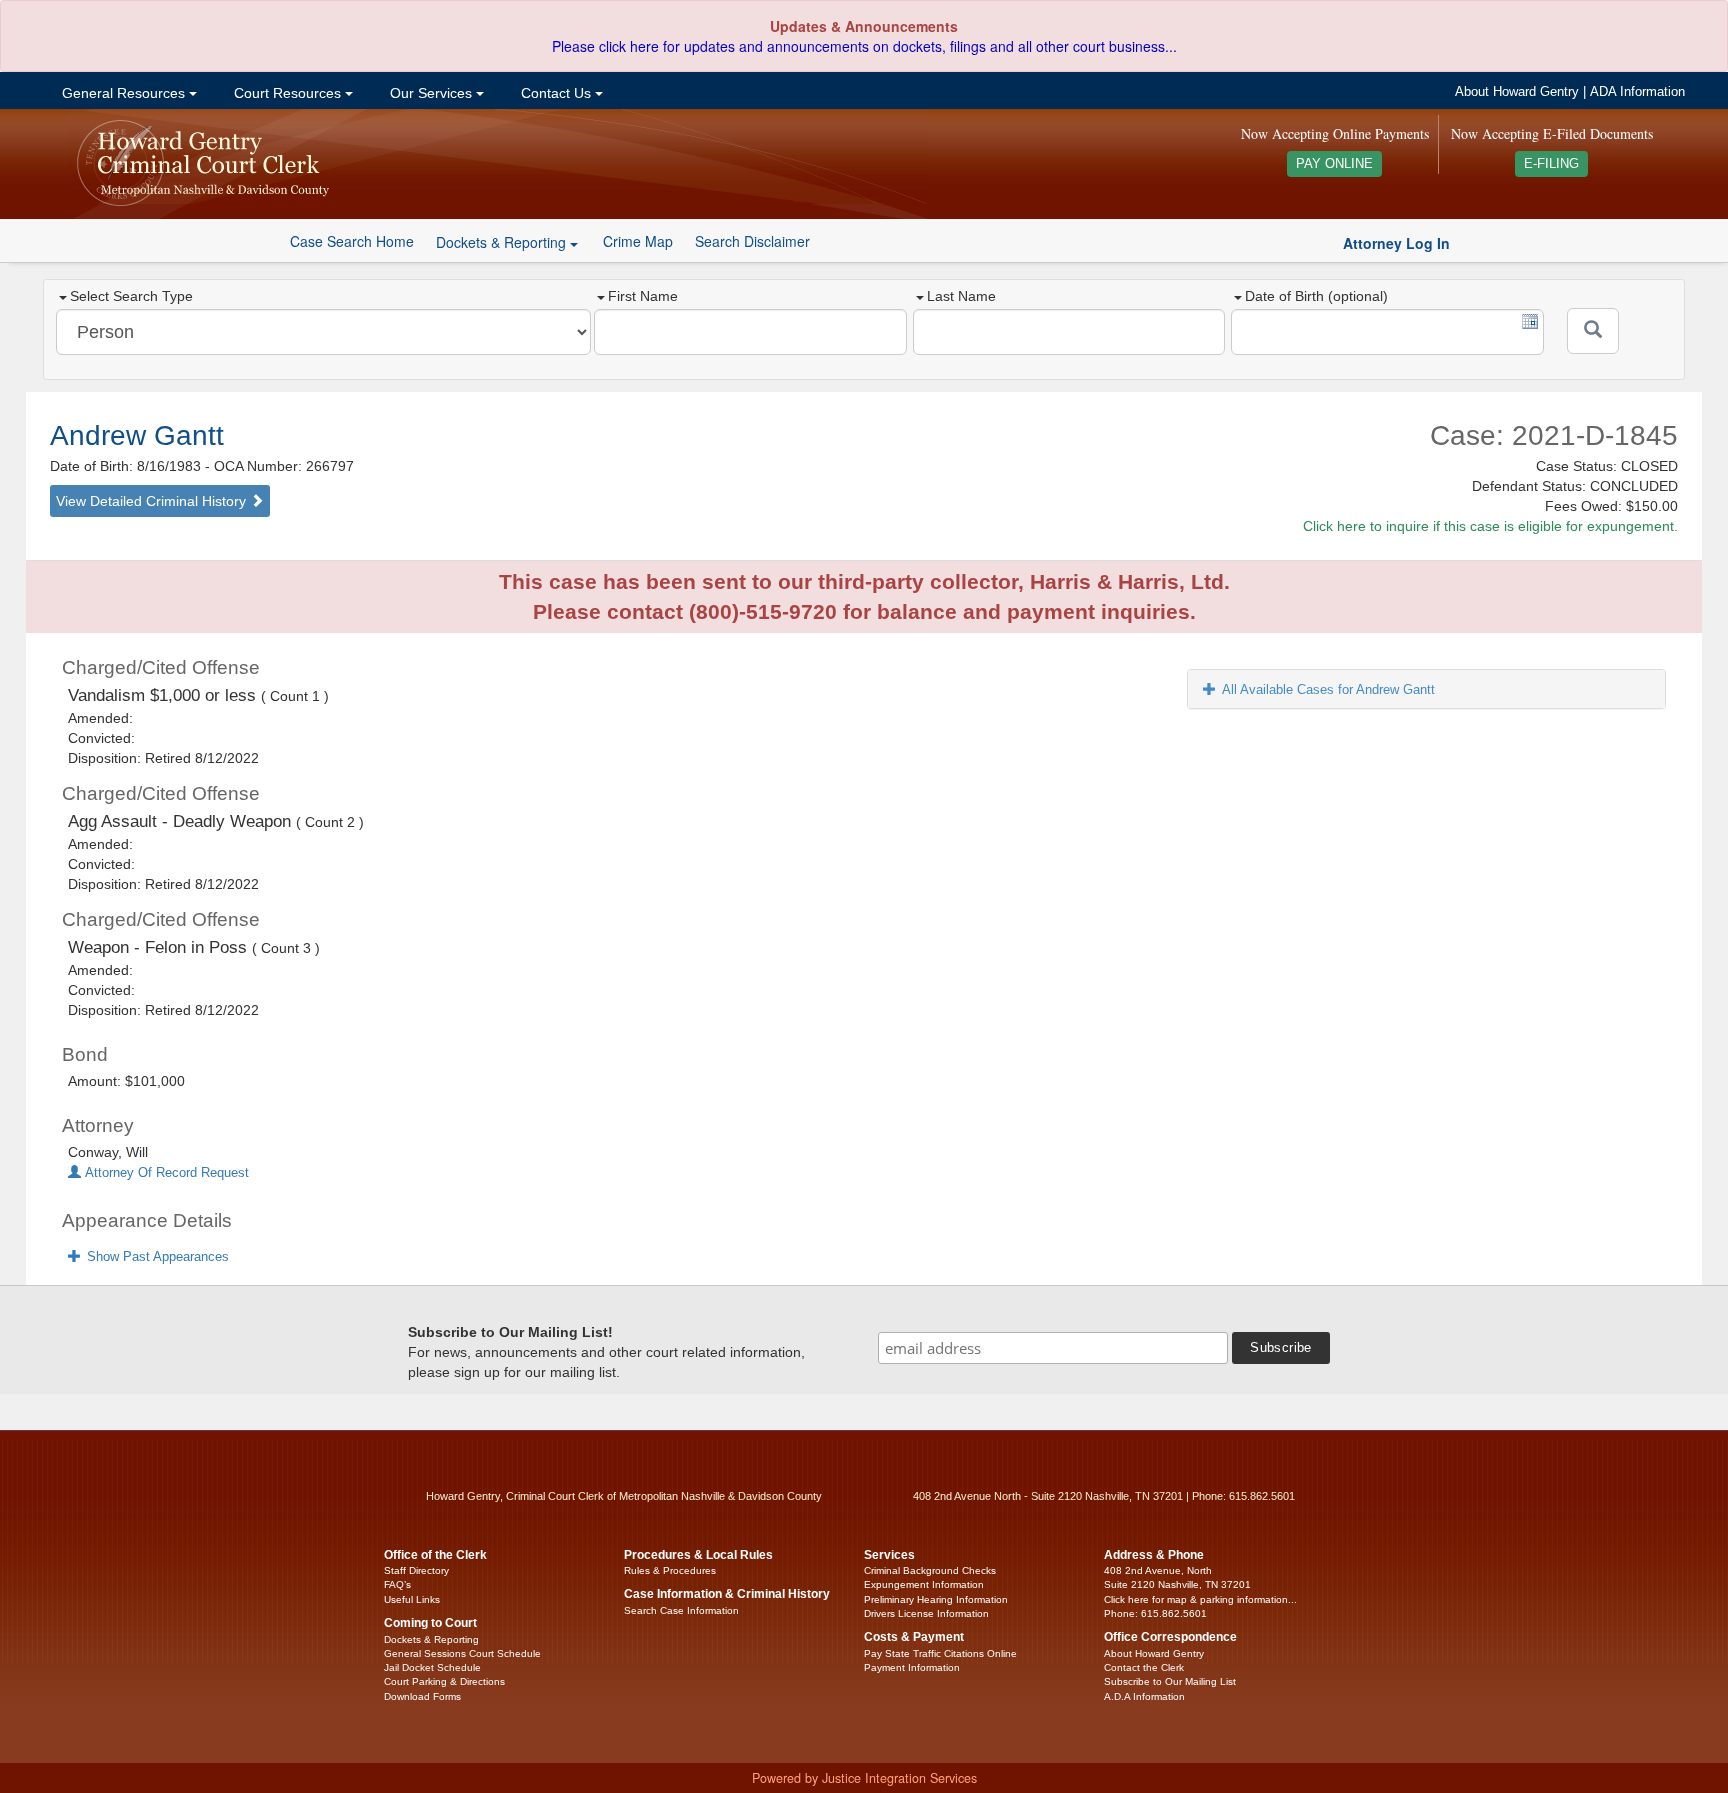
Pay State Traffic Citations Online (940, 1653)
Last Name (961, 296)
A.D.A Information (1144, 1696)
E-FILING (1551, 164)
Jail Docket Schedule (432, 1667)
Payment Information (912, 1667)
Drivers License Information (926, 1613)
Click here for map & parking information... (1200, 1599)
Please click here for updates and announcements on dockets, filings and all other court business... (864, 46)
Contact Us (556, 93)
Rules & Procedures (670, 1570)
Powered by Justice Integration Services (864, 1778)
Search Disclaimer (752, 241)
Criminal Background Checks (930, 1570)
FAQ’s (397, 1584)
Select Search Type (131, 296)
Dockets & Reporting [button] (503, 242)
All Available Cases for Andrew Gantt (1328, 689)
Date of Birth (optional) (1316, 296)
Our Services (431, 93)
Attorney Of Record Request (165, 1173)
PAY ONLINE (1334, 164)
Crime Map (638, 241)
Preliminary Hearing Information (936, 1599)
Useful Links (412, 1599)
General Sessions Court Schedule (462, 1653)
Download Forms (422, 1696)
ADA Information (1637, 92)
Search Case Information (681, 1610)
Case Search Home (352, 241)
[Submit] (1593, 331)
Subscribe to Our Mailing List (1170, 1681)
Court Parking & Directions (444, 1681)
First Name (643, 296)
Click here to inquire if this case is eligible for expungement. (1490, 526)
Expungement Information (924, 1584)
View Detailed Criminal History (153, 501)
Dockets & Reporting (431, 1639)
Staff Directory (416, 1570)
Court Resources (287, 93)
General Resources (123, 93)
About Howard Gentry (1517, 92)
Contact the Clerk (1144, 1667)
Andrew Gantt (137, 435)
